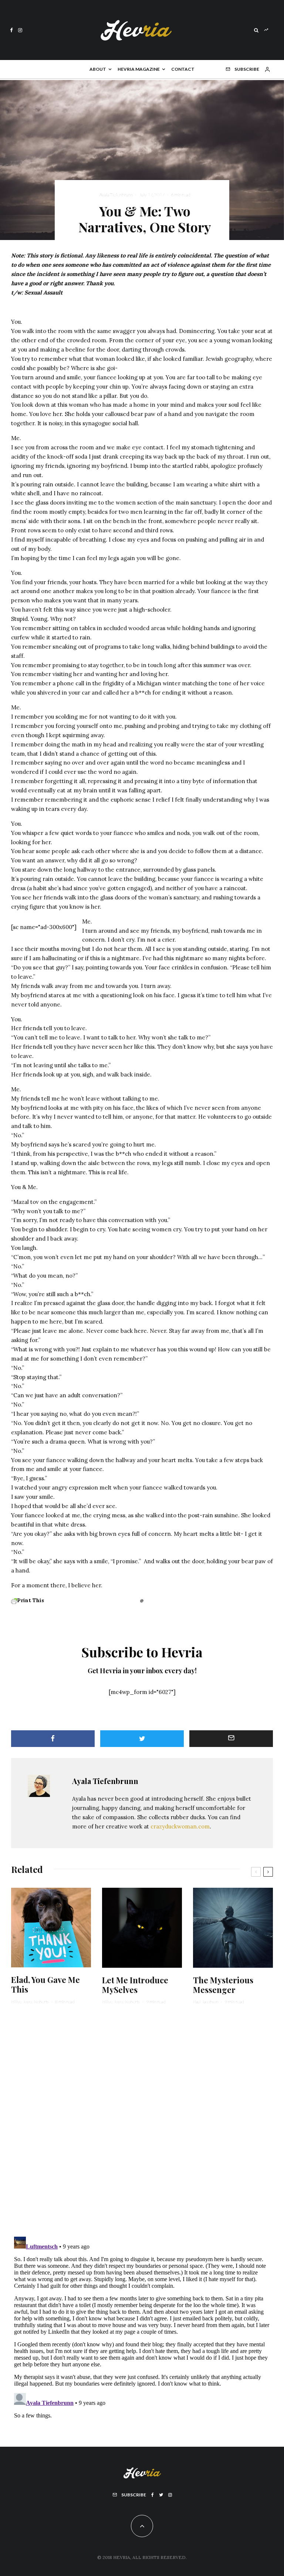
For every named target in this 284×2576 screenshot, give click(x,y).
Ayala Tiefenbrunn (116, 195)
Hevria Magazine (139, 69)
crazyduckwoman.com (180, 1826)
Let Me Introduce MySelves (135, 1985)
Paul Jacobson (206, 2002)
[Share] (53, 1739)
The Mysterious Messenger (223, 1985)
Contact (183, 69)
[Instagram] (20, 30)
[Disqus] (142, 2125)
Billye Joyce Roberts (30, 2002)
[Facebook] (11, 30)
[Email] (231, 1739)
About (98, 69)
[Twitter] (161, 2495)
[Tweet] (142, 1739)
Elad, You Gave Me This (45, 1985)
